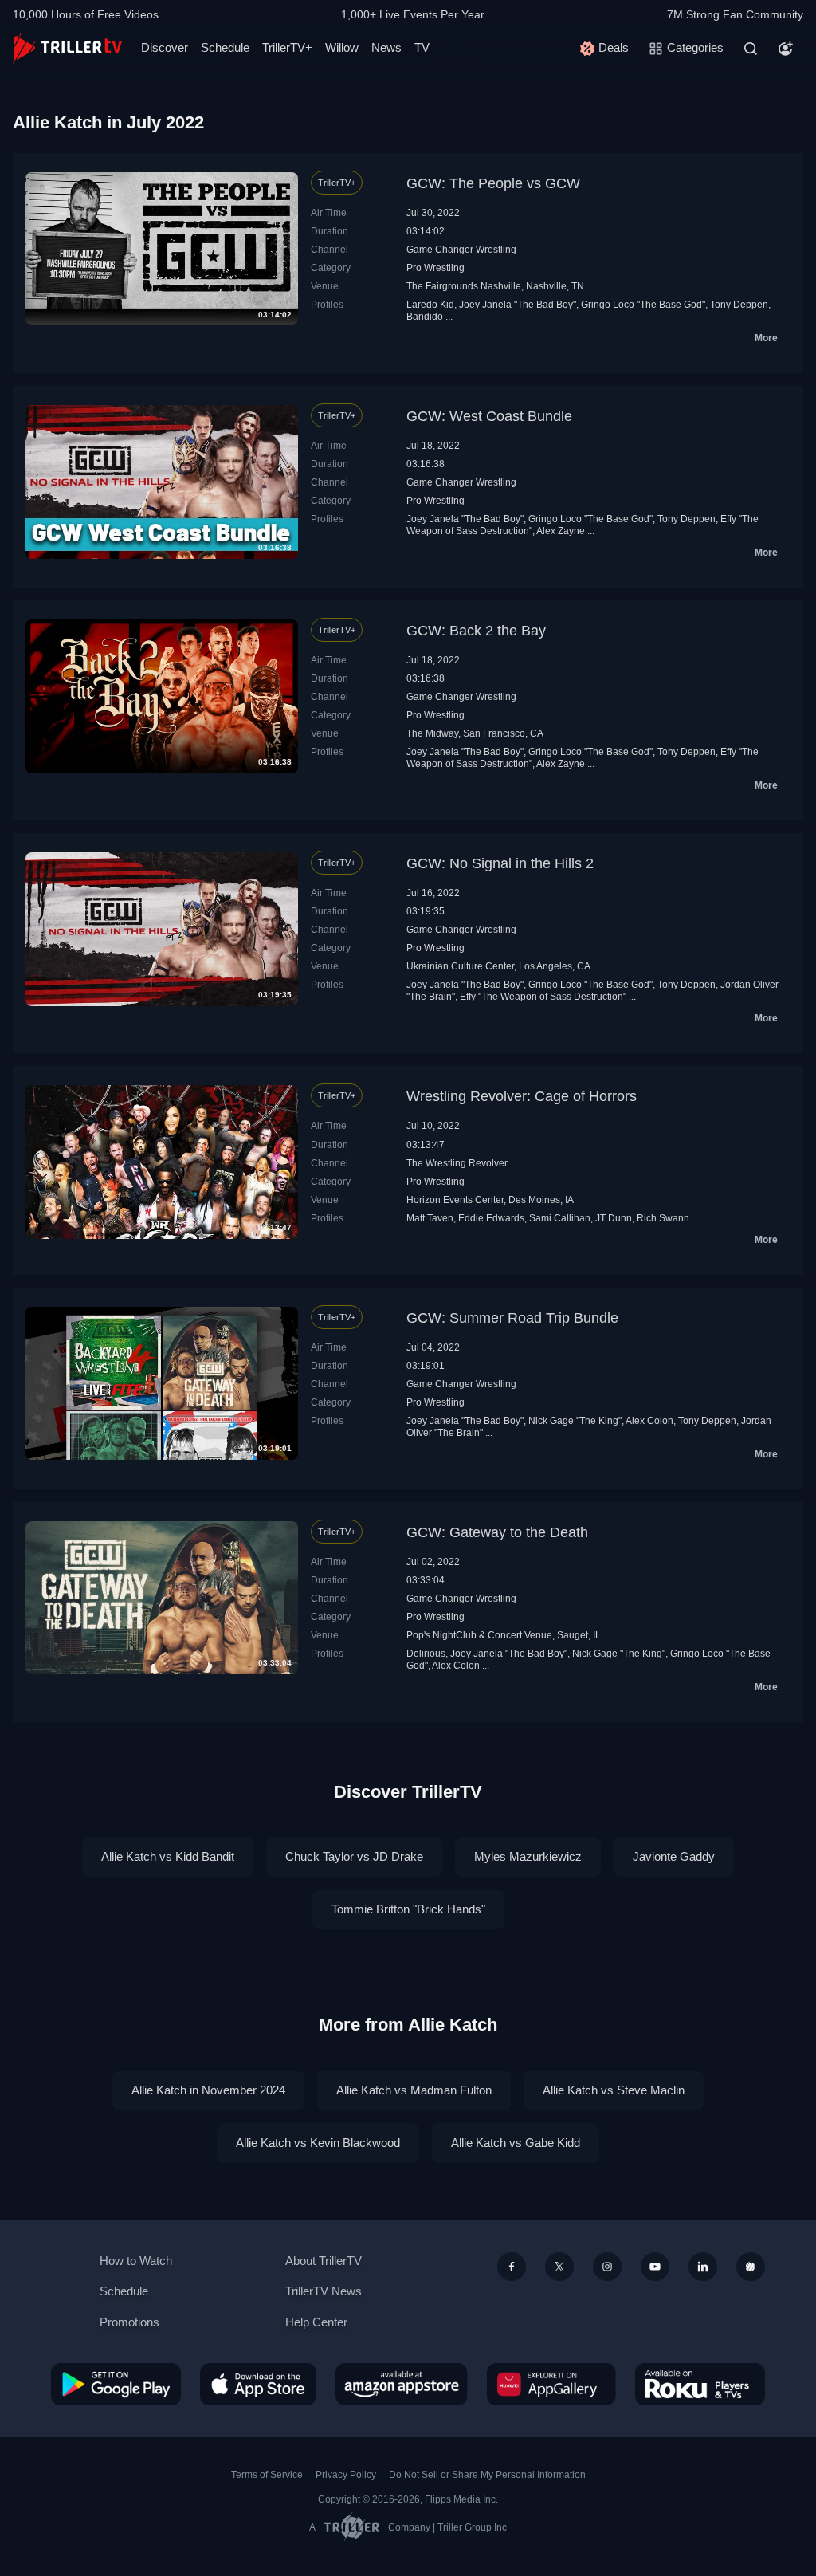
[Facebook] (512, 2267)
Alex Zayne (561, 531)
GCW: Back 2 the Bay (476, 631)
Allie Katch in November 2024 (208, 2090)
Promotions (129, 2322)
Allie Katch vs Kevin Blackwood (318, 2143)
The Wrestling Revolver (457, 1163)
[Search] (751, 49)
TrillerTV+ (287, 47)
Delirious (426, 1654)
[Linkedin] (703, 2267)
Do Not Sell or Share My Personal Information (487, 2475)
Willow (342, 47)
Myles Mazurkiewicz (528, 1856)
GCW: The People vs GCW (493, 183)
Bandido (425, 317)
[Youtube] (655, 2267)
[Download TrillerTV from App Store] (258, 2384)
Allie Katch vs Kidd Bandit (168, 1856)
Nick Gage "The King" (575, 1421)
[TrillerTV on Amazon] (402, 2384)
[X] (559, 2267)
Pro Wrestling (435, 268)
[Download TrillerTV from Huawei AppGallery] (551, 2384)
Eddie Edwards (491, 1218)
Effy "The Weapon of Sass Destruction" (543, 997)
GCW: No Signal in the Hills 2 (500, 863)
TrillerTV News (324, 2291)
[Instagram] (607, 2267)
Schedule (225, 47)
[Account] (786, 49)
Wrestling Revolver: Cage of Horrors (522, 1096)
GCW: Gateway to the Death (497, 1532)
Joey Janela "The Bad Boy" (518, 305)
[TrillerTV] (67, 48)
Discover (165, 47)
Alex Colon (649, 1421)
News (386, 47)
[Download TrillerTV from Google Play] (116, 2384)
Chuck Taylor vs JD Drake (354, 1856)
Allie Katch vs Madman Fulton (414, 2090)
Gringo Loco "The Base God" (643, 305)
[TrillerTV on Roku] (700, 2384)
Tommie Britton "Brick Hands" (408, 1909)
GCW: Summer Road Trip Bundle (512, 1318)
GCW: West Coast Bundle (489, 416)
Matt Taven (430, 1218)
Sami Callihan (560, 1218)
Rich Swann (663, 1218)
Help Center (316, 2322)
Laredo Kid (430, 305)
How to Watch (136, 2261)
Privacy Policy (346, 2475)
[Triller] (751, 2267)
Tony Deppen (739, 305)
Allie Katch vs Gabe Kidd (516, 2143)
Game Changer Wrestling (461, 250)
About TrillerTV (324, 2261)
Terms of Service (267, 2475)
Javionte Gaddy (674, 1856)
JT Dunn (614, 1218)
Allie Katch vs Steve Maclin (614, 2090)
